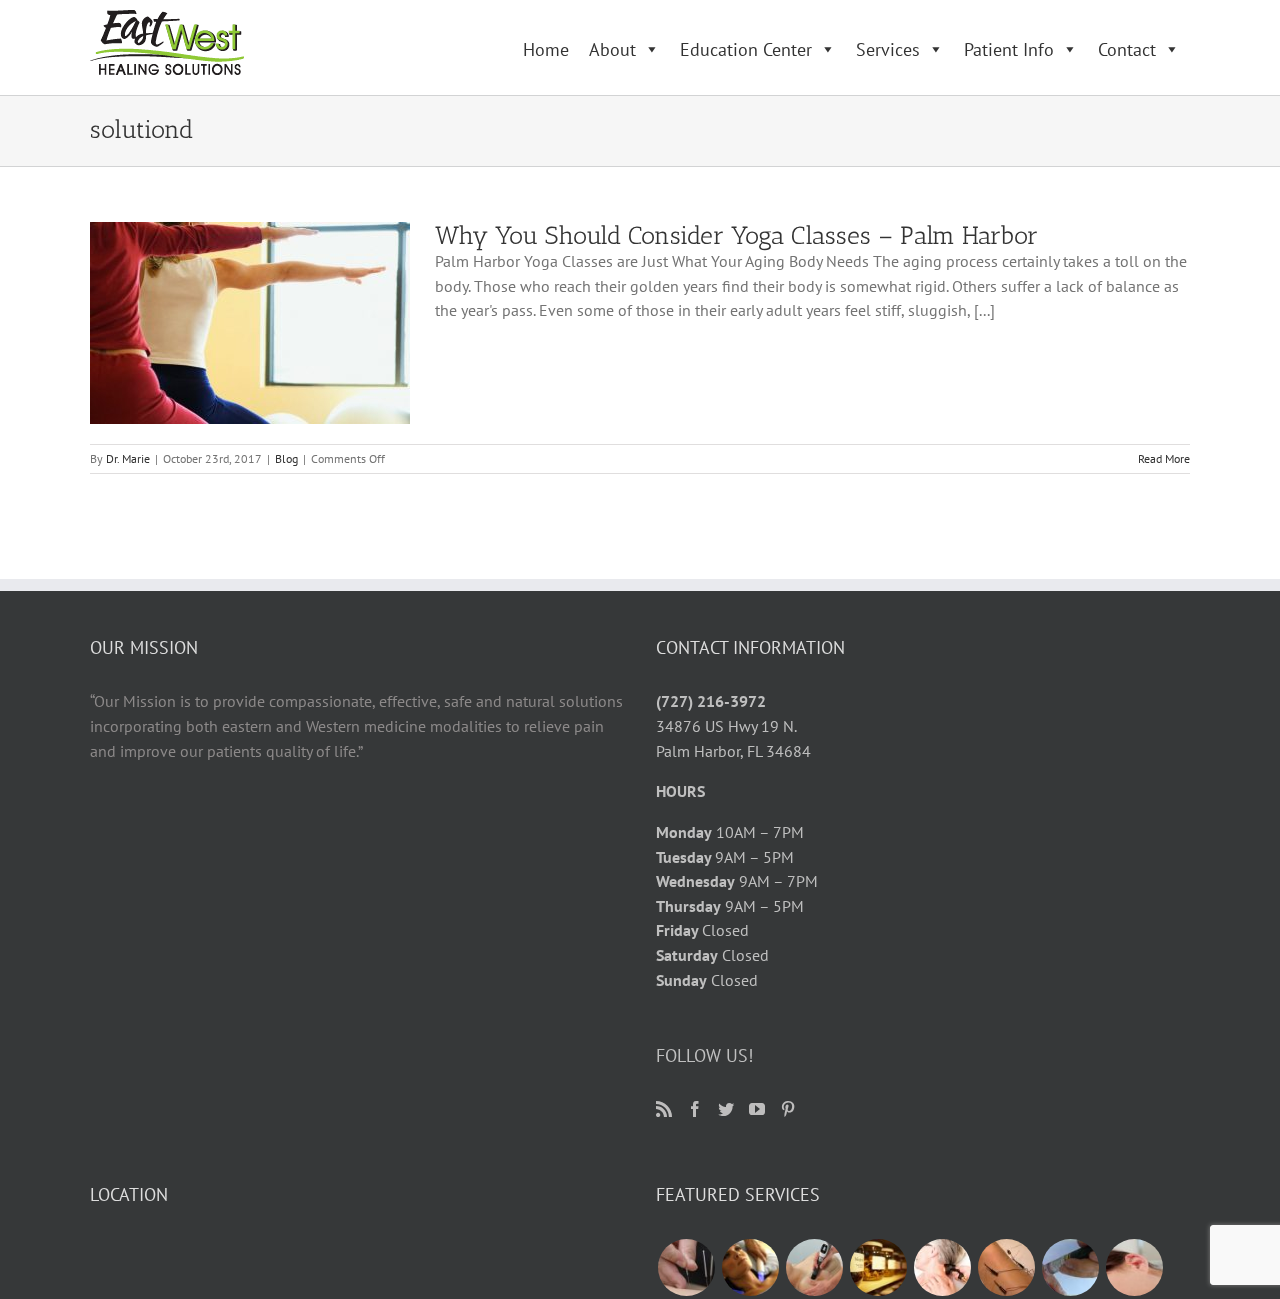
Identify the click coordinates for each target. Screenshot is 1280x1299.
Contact (1127, 49)
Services (888, 49)
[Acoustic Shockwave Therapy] (814, 1267)
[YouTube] (757, 1109)
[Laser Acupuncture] (1070, 1267)
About (612, 49)
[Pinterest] (788, 1109)
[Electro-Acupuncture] (1006, 1267)
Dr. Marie (128, 458)
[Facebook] (695, 1109)
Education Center (746, 49)
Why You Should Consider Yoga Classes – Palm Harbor (736, 235)
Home (546, 49)
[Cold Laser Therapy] (942, 1267)
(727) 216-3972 (711, 701)
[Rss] (664, 1109)
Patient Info (1009, 49)
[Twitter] (726, 1109)
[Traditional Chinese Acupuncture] (686, 1267)
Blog (286, 458)
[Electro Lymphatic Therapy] (750, 1267)
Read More (1164, 458)
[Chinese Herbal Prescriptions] (878, 1267)
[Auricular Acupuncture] (1134, 1267)
